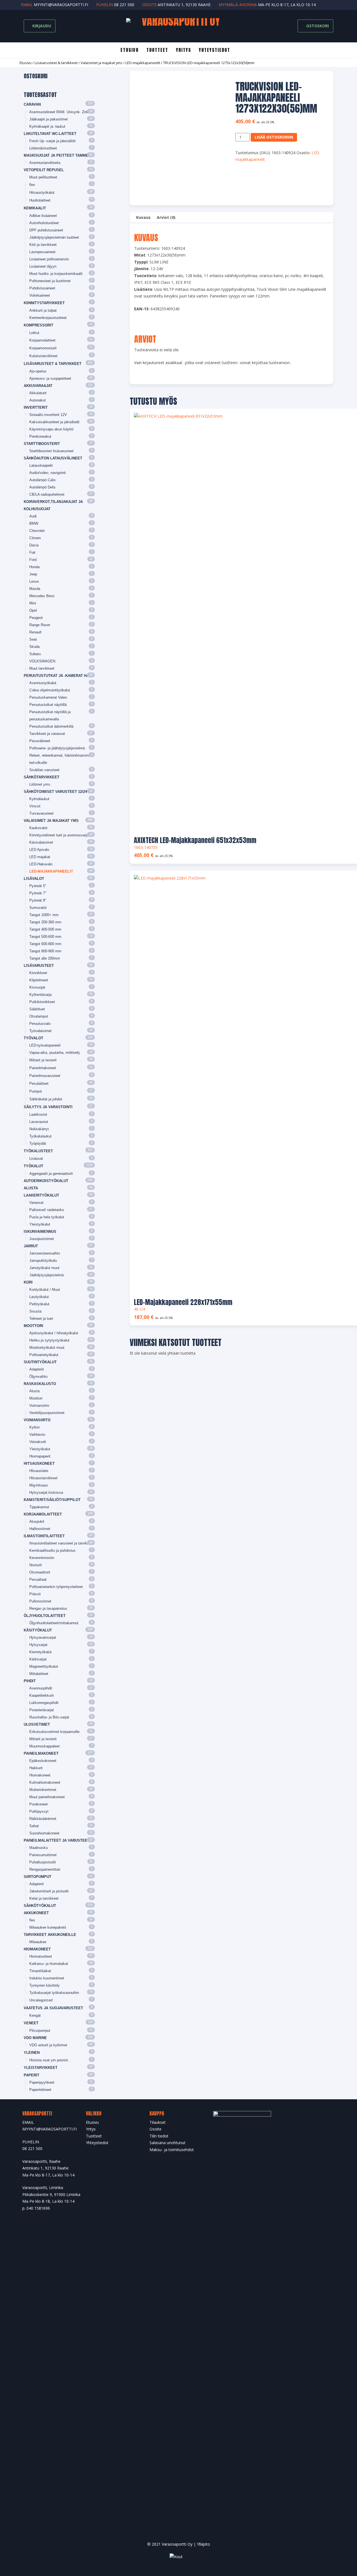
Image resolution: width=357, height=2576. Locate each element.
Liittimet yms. (40, 784)
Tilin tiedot (159, 2136)
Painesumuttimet (43, 1855)
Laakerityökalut (41, 1195)
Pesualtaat (38, 1579)
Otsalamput (39, 1016)
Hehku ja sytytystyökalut (49, 1340)
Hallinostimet (40, 1529)
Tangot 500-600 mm (45, 937)
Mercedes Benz (42, 596)
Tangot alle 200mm (45, 958)
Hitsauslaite (39, 1471)
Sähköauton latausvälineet (53, 458)
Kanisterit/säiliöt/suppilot (52, 1500)
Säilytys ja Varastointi (48, 1107)
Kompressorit (38, 325)
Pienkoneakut (40, 436)
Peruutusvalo (40, 1024)
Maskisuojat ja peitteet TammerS (59, 155)
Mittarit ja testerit (43, 1060)
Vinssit (35, 806)
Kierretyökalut (40, 1652)
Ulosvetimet (37, 1724)
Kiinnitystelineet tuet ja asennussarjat (60, 835)
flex (32, 185)
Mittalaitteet (39, 1674)
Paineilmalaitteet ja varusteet (57, 1840)
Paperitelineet (40, 2090)
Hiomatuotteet (41, 1956)
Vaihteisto (37, 1435)
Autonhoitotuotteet (44, 223)
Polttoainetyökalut (44, 1355)
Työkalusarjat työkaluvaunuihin (54, 1993)
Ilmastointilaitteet (44, 1536)
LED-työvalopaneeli (45, 1045)
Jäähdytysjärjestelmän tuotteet (54, 237)
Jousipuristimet (42, 1239)
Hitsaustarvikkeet (43, 1478)
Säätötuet (37, 1009)
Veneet (31, 2023)
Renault (35, 632)
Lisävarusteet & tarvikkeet (56, 63)
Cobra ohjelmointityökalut (50, 690)
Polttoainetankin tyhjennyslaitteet (56, 1587)
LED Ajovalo (39, 850)
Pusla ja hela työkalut (47, 1217)
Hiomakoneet (40, 1775)
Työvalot (33, 1038)
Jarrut (31, 1246)
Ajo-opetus (38, 371)
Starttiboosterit (42, 444)
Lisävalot (34, 879)
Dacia (34, 545)
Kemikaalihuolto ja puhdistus (52, 1550)
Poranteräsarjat (42, 1710)
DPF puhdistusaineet (46, 230)
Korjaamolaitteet (42, 340)
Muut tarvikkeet (42, 668)
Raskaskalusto (40, 1384)
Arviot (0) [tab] (166, 217)
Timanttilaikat (40, 1971)
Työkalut (33, 1166)
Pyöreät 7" (38, 893)
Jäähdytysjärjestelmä (46, 1275)
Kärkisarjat (38, 1659)
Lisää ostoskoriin (274, 137)
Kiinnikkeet (38, 973)
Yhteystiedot (214, 50)
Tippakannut (39, 1507)
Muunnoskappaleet (44, 1746)
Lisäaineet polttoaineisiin (49, 259)
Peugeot (36, 618)
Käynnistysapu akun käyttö (51, 429)
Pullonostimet (40, 1601)
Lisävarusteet (39, 966)
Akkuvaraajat (38, 386)
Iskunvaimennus (40, 1232)
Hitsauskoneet (39, 1463)
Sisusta (35, 1311)
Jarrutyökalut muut (44, 1268)
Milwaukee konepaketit (48, 1927)
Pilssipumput (40, 2031)
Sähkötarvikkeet (42, 777)
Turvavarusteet (41, 813)
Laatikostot (38, 1114)
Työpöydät (38, 1143)
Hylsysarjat (38, 1645)
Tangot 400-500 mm (45, 929)
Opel (33, 610)
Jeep (33, 574)
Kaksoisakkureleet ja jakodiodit (54, 422)
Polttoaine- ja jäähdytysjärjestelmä (57, 748)
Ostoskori (317, 26)
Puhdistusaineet (42, 288)
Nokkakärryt (39, 1129)
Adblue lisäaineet (43, 216)
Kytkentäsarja (40, 995)
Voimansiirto (39, 1406)
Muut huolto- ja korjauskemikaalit (56, 274)
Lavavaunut (39, 1122)
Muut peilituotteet (43, 177)
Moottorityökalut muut (47, 1348)
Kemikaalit (35, 208)
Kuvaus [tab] (143, 217)
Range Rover (40, 625)
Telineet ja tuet (41, 1319)
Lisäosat (36, 1159)
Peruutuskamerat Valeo (48, 697)
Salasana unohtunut (167, 2143)
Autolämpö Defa (42, 487)
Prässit (35, 1594)
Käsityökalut (38, 1630)
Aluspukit (37, 1521)
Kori (28, 1282)
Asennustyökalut (43, 683)
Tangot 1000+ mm (44, 915)
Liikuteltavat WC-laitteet (50, 134)
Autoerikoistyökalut (46, 1181)
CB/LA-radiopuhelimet (47, 494)
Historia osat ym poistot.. (50, 2060)
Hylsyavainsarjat (43, 1637)
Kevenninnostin (42, 1558)
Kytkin (34, 1427)
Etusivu (130, 50)
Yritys (184, 50)
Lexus (34, 581)
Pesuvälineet (40, 741)
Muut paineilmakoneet (47, 1797)
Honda (34, 567)
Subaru (35, 654)
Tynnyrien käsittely (44, 1985)
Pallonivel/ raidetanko (47, 1210)
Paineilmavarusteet (45, 1076)
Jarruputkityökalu (43, 1261)
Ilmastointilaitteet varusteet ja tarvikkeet (62, 1543)
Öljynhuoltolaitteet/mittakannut (54, 1623)
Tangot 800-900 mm (45, 951)
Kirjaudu (41, 26)
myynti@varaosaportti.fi (61, 5)
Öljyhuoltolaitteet (45, 1616)
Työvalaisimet (40, 1031)
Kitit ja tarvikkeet (43, 245)
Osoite (155, 2129)
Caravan (32, 104)
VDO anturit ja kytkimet (48, 2045)
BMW (34, 523)
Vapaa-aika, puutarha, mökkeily (55, 1053)
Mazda (35, 589)
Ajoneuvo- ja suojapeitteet (50, 378)
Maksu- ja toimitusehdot (172, 2150)
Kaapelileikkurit (42, 1695)
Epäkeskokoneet (43, 1761)
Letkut (34, 333)
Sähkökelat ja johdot (46, 1099)
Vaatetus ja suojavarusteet (53, 2008)
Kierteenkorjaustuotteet (48, 318)
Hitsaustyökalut (42, 193)
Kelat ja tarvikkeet (44, 1898)
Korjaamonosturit (43, 348)
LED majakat (40, 857)
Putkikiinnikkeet (42, 1002)
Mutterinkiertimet (43, 1790)
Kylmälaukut (39, 799)
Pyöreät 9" (38, 900)
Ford (33, 560)
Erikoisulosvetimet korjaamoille (54, 1732)
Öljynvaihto (38, 1377)
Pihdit (30, 1681)
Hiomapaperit (40, 1456)
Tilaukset (158, 2122)
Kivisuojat (37, 987)
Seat (33, 639)
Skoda (34, 647)
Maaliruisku (38, 1848)
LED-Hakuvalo (41, 864)
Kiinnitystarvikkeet (44, 303)
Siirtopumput (38, 1877)
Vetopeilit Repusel (44, 170)
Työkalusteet (38, 1151)
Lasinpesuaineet (42, 252)
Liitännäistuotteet (43, 148)
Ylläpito (203, 2544)
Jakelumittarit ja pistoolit (49, 1891)
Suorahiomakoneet (44, 1833)
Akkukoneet (36, 1913)
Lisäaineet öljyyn (43, 266)
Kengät (35, 2015)
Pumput (36, 1091)
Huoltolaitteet (40, 200)
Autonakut (38, 400)
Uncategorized (41, 2000)
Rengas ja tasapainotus (48, 1608)
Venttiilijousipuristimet (47, 1413)
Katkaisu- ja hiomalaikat (49, 1964)
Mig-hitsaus (39, 1485)
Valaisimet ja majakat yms (102, 63)
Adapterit (37, 1369)
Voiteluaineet (40, 295)
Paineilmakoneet (43, 1068)
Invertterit (36, 407)
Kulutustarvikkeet (43, 356)
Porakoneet (38, 1804)
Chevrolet (37, 531)
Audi (33, 516)
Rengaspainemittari (45, 1869)
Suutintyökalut (40, 1362)
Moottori (33, 1326)
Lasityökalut (39, 1297)
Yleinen (32, 2053)
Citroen (35, 538)
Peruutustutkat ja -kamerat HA (56, 676)
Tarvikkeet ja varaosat (47, 734)
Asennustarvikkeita (45, 163)
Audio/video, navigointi (48, 473)
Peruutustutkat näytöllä (48, 705)
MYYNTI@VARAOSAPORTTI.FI (50, 2129)
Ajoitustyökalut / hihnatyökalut (54, 1333)
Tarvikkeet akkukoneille (50, 1935)
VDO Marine (35, 2038)
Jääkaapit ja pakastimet (49, 119)
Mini (33, 603)
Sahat (34, 1826)
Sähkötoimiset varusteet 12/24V (57, 792)
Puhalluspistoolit (43, 1862)
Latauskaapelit (41, 465)
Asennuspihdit (41, 1688)
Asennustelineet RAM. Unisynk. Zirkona (62, 112)
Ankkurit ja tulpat (43, 310)
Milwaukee (38, 1942)
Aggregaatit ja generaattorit (51, 1174)
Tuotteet (157, 50)
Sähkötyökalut (40, 1906)
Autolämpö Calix (43, 480)
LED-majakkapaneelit (143, 63)
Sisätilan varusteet (44, 770)
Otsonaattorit (40, 1572)
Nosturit (36, 1565)
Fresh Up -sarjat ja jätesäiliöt (52, 141)
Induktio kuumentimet (47, 1978)
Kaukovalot (38, 828)
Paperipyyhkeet (42, 2082)
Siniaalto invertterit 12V (48, 415)
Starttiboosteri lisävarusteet (51, 451)
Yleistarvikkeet (41, 2068)
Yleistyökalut (40, 1224)
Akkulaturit (38, 393)
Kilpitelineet (39, 980)
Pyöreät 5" (38, 886)
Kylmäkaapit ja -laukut (47, 126)
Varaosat (36, 1203)
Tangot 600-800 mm (45, 944)
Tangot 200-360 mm (45, 922)
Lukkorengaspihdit (44, 1703)
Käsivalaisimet (41, 842)
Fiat (32, 552)
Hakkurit (36, 1768)
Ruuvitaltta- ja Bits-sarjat (49, 1717)
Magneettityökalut (44, 1666)
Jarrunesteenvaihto (45, 1253)
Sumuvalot (38, 908)
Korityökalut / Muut (45, 1290)
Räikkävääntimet (43, 1819)
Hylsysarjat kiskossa (46, 1492)
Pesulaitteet (39, 1084)
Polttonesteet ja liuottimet (50, 281)
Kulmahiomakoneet (45, 1782)
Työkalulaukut (40, 1136)
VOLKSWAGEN (42, 661)
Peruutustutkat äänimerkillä (51, 726)
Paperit (32, 2075)
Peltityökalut (39, 1304)
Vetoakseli (38, 1442)
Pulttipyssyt (39, 1811)
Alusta (31, 1188)
